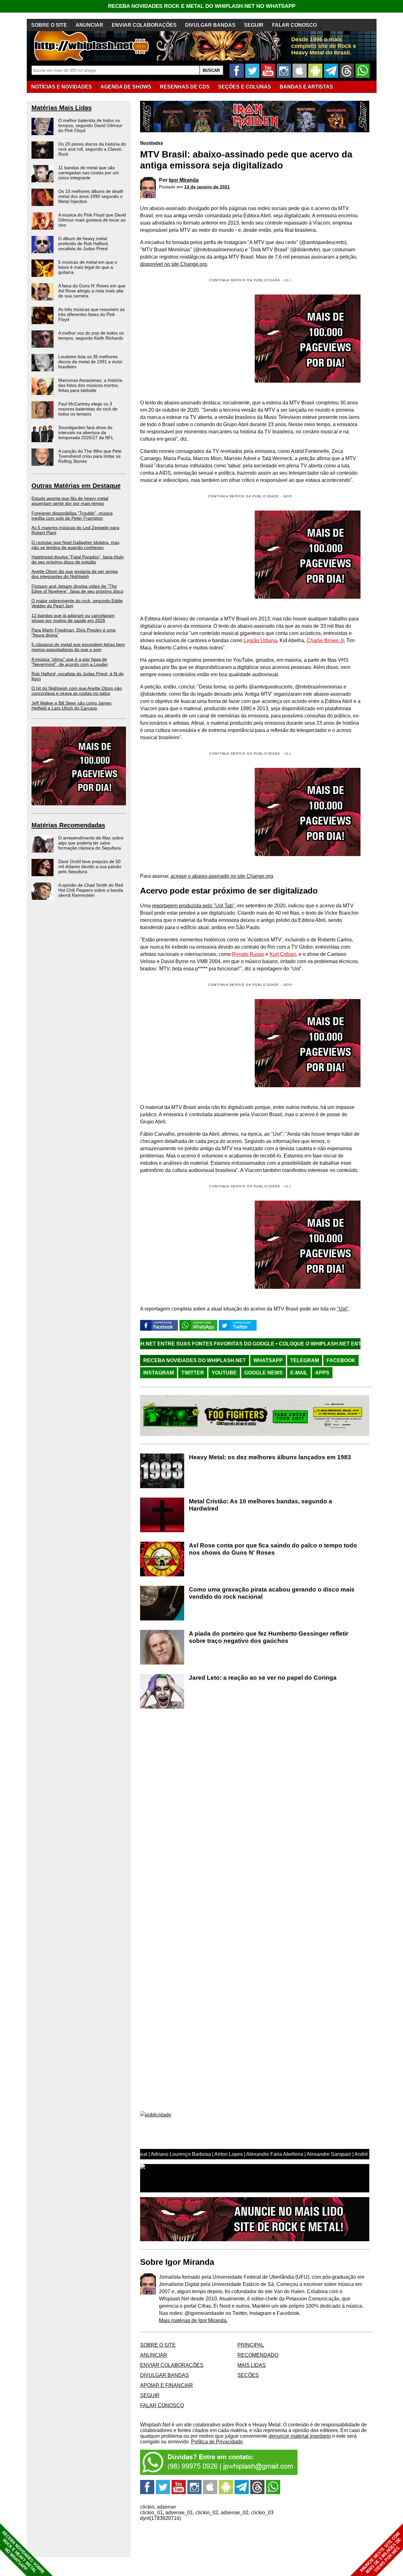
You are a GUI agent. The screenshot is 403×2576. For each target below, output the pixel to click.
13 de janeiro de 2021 (207, 187)
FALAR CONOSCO (294, 25)
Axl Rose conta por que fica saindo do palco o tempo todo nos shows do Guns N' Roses (273, 1549)
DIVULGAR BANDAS (210, 25)
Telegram (305, 1360)
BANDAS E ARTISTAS (306, 87)
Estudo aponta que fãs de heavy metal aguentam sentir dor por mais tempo (70, 501)
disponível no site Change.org (173, 264)
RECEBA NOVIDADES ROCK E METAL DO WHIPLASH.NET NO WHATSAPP (202, 6)
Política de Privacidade (217, 2442)
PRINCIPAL (251, 2345)
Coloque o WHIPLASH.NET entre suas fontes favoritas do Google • (284, 1344)
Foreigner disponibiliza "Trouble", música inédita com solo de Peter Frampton (72, 516)
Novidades (152, 143)
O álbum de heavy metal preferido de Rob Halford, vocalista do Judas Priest (84, 243)
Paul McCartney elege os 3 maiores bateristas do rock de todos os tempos (88, 409)
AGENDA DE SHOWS (126, 87)
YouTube (224, 1373)
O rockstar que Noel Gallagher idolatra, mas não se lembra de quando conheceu (75, 545)
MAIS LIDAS (252, 2365)
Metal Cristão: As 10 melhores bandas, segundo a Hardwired (261, 1505)
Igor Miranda (184, 180)
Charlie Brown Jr (325, 640)
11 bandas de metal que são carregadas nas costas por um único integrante (89, 173)
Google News (264, 1373)
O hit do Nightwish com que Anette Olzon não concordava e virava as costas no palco (77, 691)
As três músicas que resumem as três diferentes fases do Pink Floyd (91, 314)
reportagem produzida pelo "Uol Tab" (193, 906)
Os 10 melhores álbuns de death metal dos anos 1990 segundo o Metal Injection (91, 196)
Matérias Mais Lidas (62, 108)
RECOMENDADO (258, 2355)
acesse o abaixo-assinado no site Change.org (222, 876)
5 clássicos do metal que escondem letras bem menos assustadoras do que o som (78, 647)
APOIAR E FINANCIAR (167, 2385)
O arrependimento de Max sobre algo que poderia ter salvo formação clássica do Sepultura (91, 843)
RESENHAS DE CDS (185, 87)
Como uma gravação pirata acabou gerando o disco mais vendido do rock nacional (272, 1593)
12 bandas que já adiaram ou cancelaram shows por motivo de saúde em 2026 (73, 618)
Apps (322, 1373)
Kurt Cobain (283, 954)
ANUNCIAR (89, 25)
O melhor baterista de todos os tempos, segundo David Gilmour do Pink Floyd (90, 125)
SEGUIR (254, 25)
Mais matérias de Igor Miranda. (193, 2320)
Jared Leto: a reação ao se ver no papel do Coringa (263, 1678)
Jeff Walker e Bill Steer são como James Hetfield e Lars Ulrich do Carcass (71, 705)
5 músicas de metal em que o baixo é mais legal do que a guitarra (88, 267)
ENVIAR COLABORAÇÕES (144, 25)
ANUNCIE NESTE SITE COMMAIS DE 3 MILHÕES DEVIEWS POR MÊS (380, 2553)
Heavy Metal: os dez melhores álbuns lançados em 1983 (270, 1457)
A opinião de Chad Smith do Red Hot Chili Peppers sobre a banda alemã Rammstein (91, 890)
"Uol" (343, 1309)
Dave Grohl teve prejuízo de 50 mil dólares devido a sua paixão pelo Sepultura (90, 866)
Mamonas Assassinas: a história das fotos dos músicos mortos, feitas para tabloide (90, 385)
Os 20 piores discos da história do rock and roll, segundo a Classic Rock (92, 149)
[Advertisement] (193, 555)
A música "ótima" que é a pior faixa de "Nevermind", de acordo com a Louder (70, 662)
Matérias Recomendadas (68, 825)
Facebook (341, 1360)
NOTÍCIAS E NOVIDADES (62, 87)
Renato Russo (248, 954)
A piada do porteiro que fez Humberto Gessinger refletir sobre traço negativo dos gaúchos (269, 1637)
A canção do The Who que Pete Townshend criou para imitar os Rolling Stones (90, 456)
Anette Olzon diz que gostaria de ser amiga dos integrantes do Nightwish (75, 574)
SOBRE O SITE (49, 25)
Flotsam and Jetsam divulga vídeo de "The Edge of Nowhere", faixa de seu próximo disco (77, 589)
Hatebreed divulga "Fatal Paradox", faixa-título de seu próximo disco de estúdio (78, 559)
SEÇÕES (245, 87)
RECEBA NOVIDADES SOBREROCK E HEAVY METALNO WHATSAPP (23, 2552)
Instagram (159, 1373)
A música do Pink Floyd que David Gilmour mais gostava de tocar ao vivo (92, 220)
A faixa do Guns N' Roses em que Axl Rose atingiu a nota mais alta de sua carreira (92, 291)
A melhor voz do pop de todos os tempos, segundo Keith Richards (91, 335)
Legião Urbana (260, 640)
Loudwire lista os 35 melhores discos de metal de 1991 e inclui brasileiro (90, 362)
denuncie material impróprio (300, 2436)
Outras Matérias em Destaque (76, 486)
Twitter (193, 1373)
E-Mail (299, 1373)
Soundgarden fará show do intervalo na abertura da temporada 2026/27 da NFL (86, 432)
